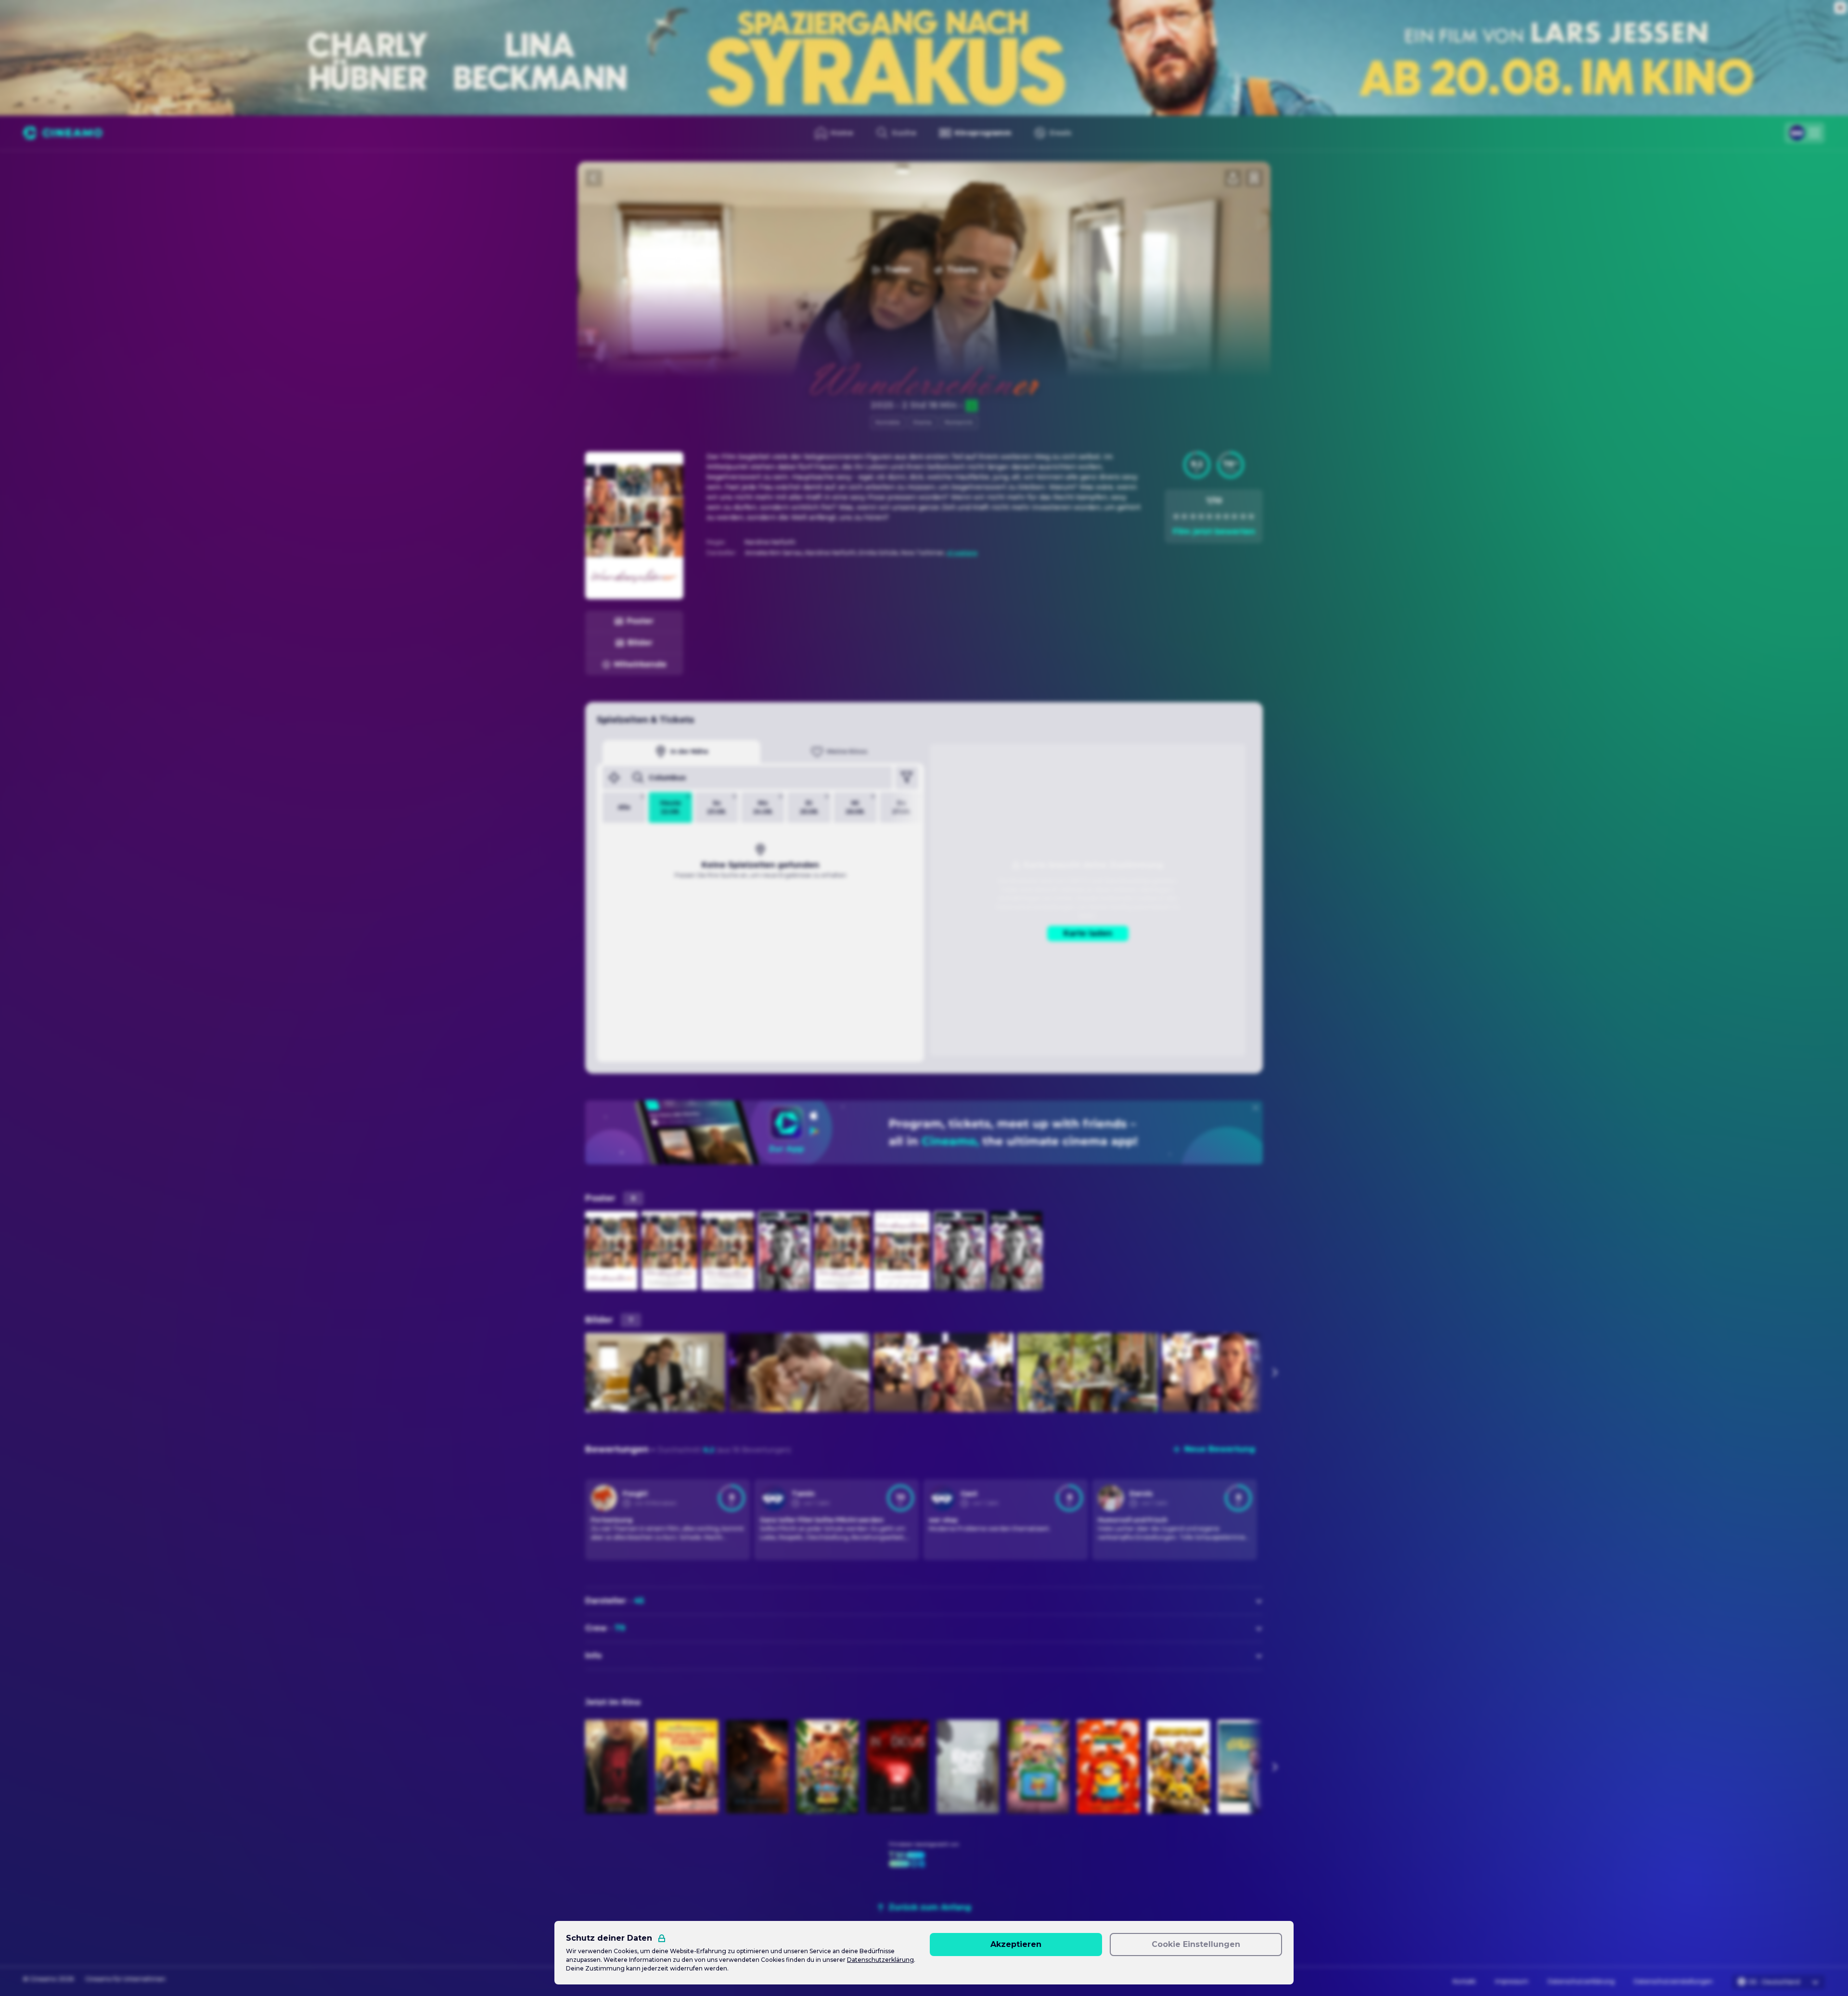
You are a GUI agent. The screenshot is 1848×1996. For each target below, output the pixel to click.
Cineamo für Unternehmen (125, 1979)
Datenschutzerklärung (1581, 1981)
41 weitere (962, 553)
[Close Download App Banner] (1256, 1108)
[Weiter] (1274, 1372)
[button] (1197, 465)
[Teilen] (1233, 178)
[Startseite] (63, 133)
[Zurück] (594, 178)
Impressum (1512, 1981)
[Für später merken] (1254, 178)
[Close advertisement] (1840, 8)
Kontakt (1464, 1981)
